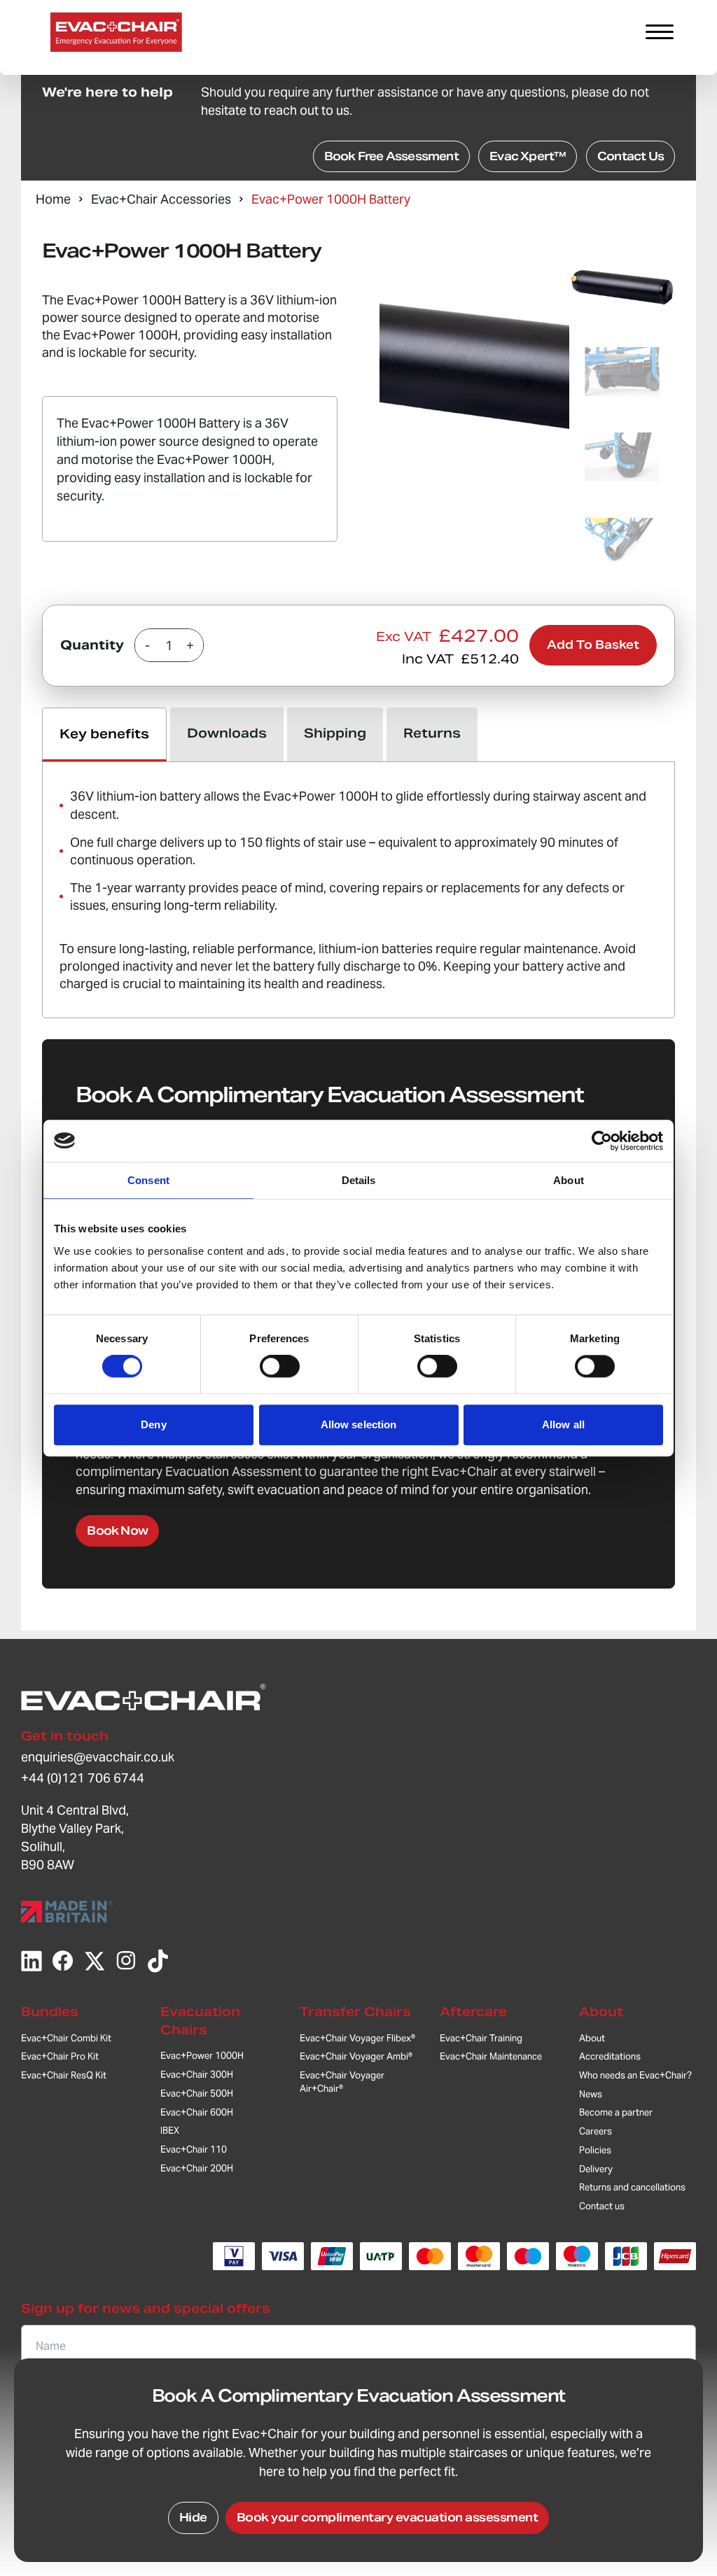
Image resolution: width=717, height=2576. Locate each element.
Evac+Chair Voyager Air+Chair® (342, 2082)
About (601, 2012)
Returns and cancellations (632, 2187)
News (591, 2094)
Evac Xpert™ (528, 156)
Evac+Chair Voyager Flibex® (357, 2038)
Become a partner (616, 2112)
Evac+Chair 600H (197, 2112)
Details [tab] (359, 1180)
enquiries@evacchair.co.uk (98, 1757)
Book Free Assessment (391, 156)
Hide (193, 2518)
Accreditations (610, 2056)
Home (53, 199)
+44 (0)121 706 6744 (83, 1778)
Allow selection (359, 1424)
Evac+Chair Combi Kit (66, 2038)
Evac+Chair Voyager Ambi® (356, 2056)
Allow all (563, 1424)
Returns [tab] (432, 733)
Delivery (596, 2169)
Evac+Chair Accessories (161, 199)
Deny (153, 1424)
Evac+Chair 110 (194, 2149)
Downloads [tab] (227, 733)
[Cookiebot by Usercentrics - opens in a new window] (602, 1141)
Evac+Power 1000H (202, 2056)
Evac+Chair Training (481, 2038)
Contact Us (631, 156)
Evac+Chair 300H (197, 2075)
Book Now (117, 1531)
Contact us (602, 2206)
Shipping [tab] (335, 733)
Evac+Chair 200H (197, 2168)
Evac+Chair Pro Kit (60, 2056)
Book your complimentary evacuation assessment (388, 2518)
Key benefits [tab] (104, 734)
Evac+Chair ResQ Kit (64, 2075)
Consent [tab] (148, 1180)
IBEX (170, 2131)
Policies (595, 2150)
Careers (596, 2131)
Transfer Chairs (355, 2012)
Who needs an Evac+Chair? (635, 2075)
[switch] (280, 1367)
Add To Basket (593, 645)
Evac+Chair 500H (197, 2093)
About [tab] (569, 1180)
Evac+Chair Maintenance (491, 2056)
